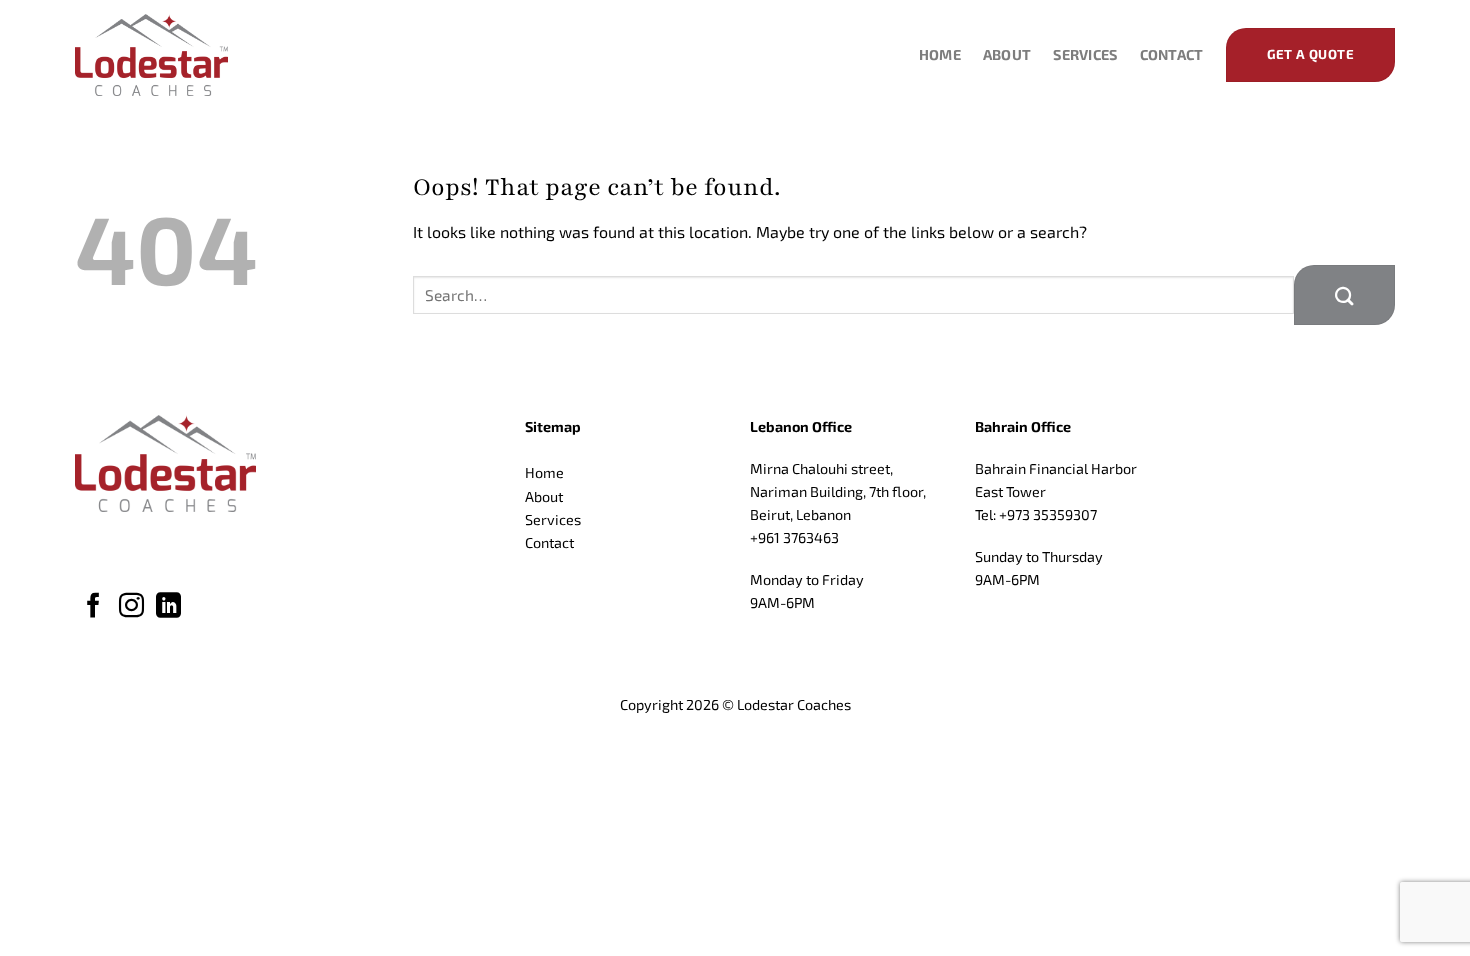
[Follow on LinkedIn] (168, 607)
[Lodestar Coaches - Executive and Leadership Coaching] (175, 55)
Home (940, 54)
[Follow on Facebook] (93, 607)
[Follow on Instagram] (131, 607)
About (1007, 54)
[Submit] (1344, 294)
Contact (1172, 54)
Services (1085, 54)
